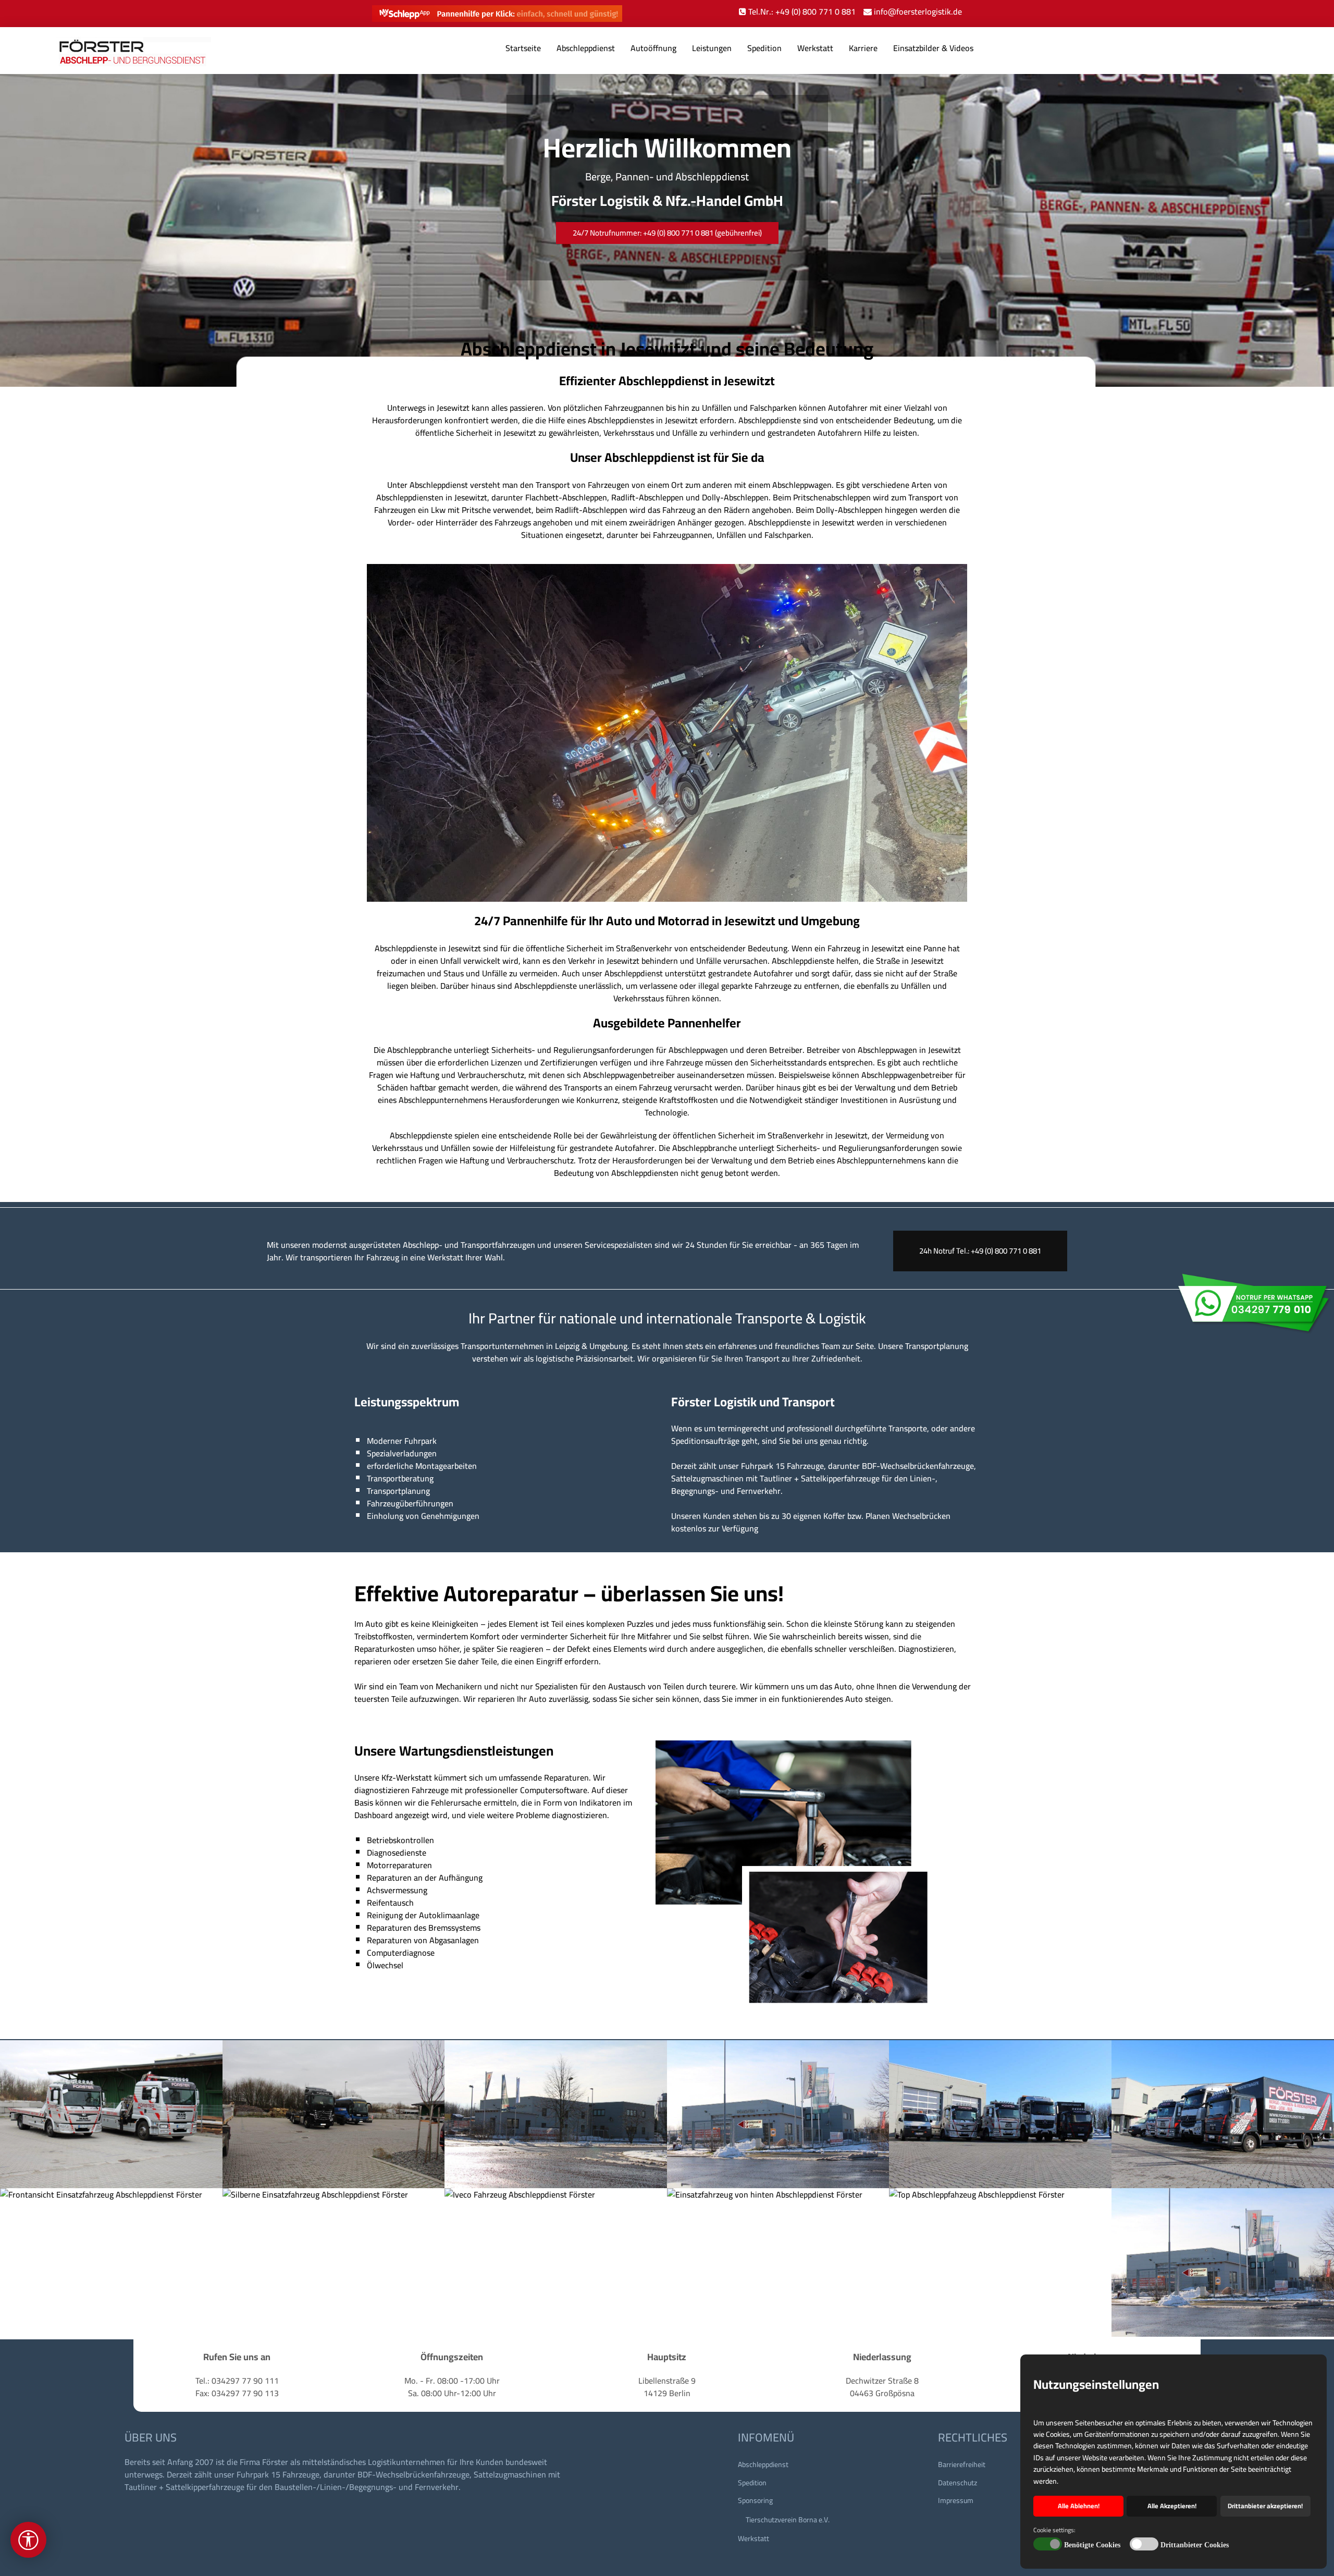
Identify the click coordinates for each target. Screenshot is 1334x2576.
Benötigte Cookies (1092, 2545)
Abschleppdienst (586, 48)
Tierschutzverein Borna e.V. (788, 2520)
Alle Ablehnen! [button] (1079, 2506)
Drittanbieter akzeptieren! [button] (1265, 2506)
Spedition (764, 48)
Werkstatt (815, 48)
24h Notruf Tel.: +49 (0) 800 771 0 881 (980, 1251)
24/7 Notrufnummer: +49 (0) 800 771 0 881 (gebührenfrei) (667, 233)
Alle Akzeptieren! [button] (1172, 2506)
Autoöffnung (653, 48)
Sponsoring (755, 2500)
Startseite (523, 48)
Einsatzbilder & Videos (933, 48)
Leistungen (712, 48)
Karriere (863, 48)
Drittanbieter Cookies (1195, 2545)
